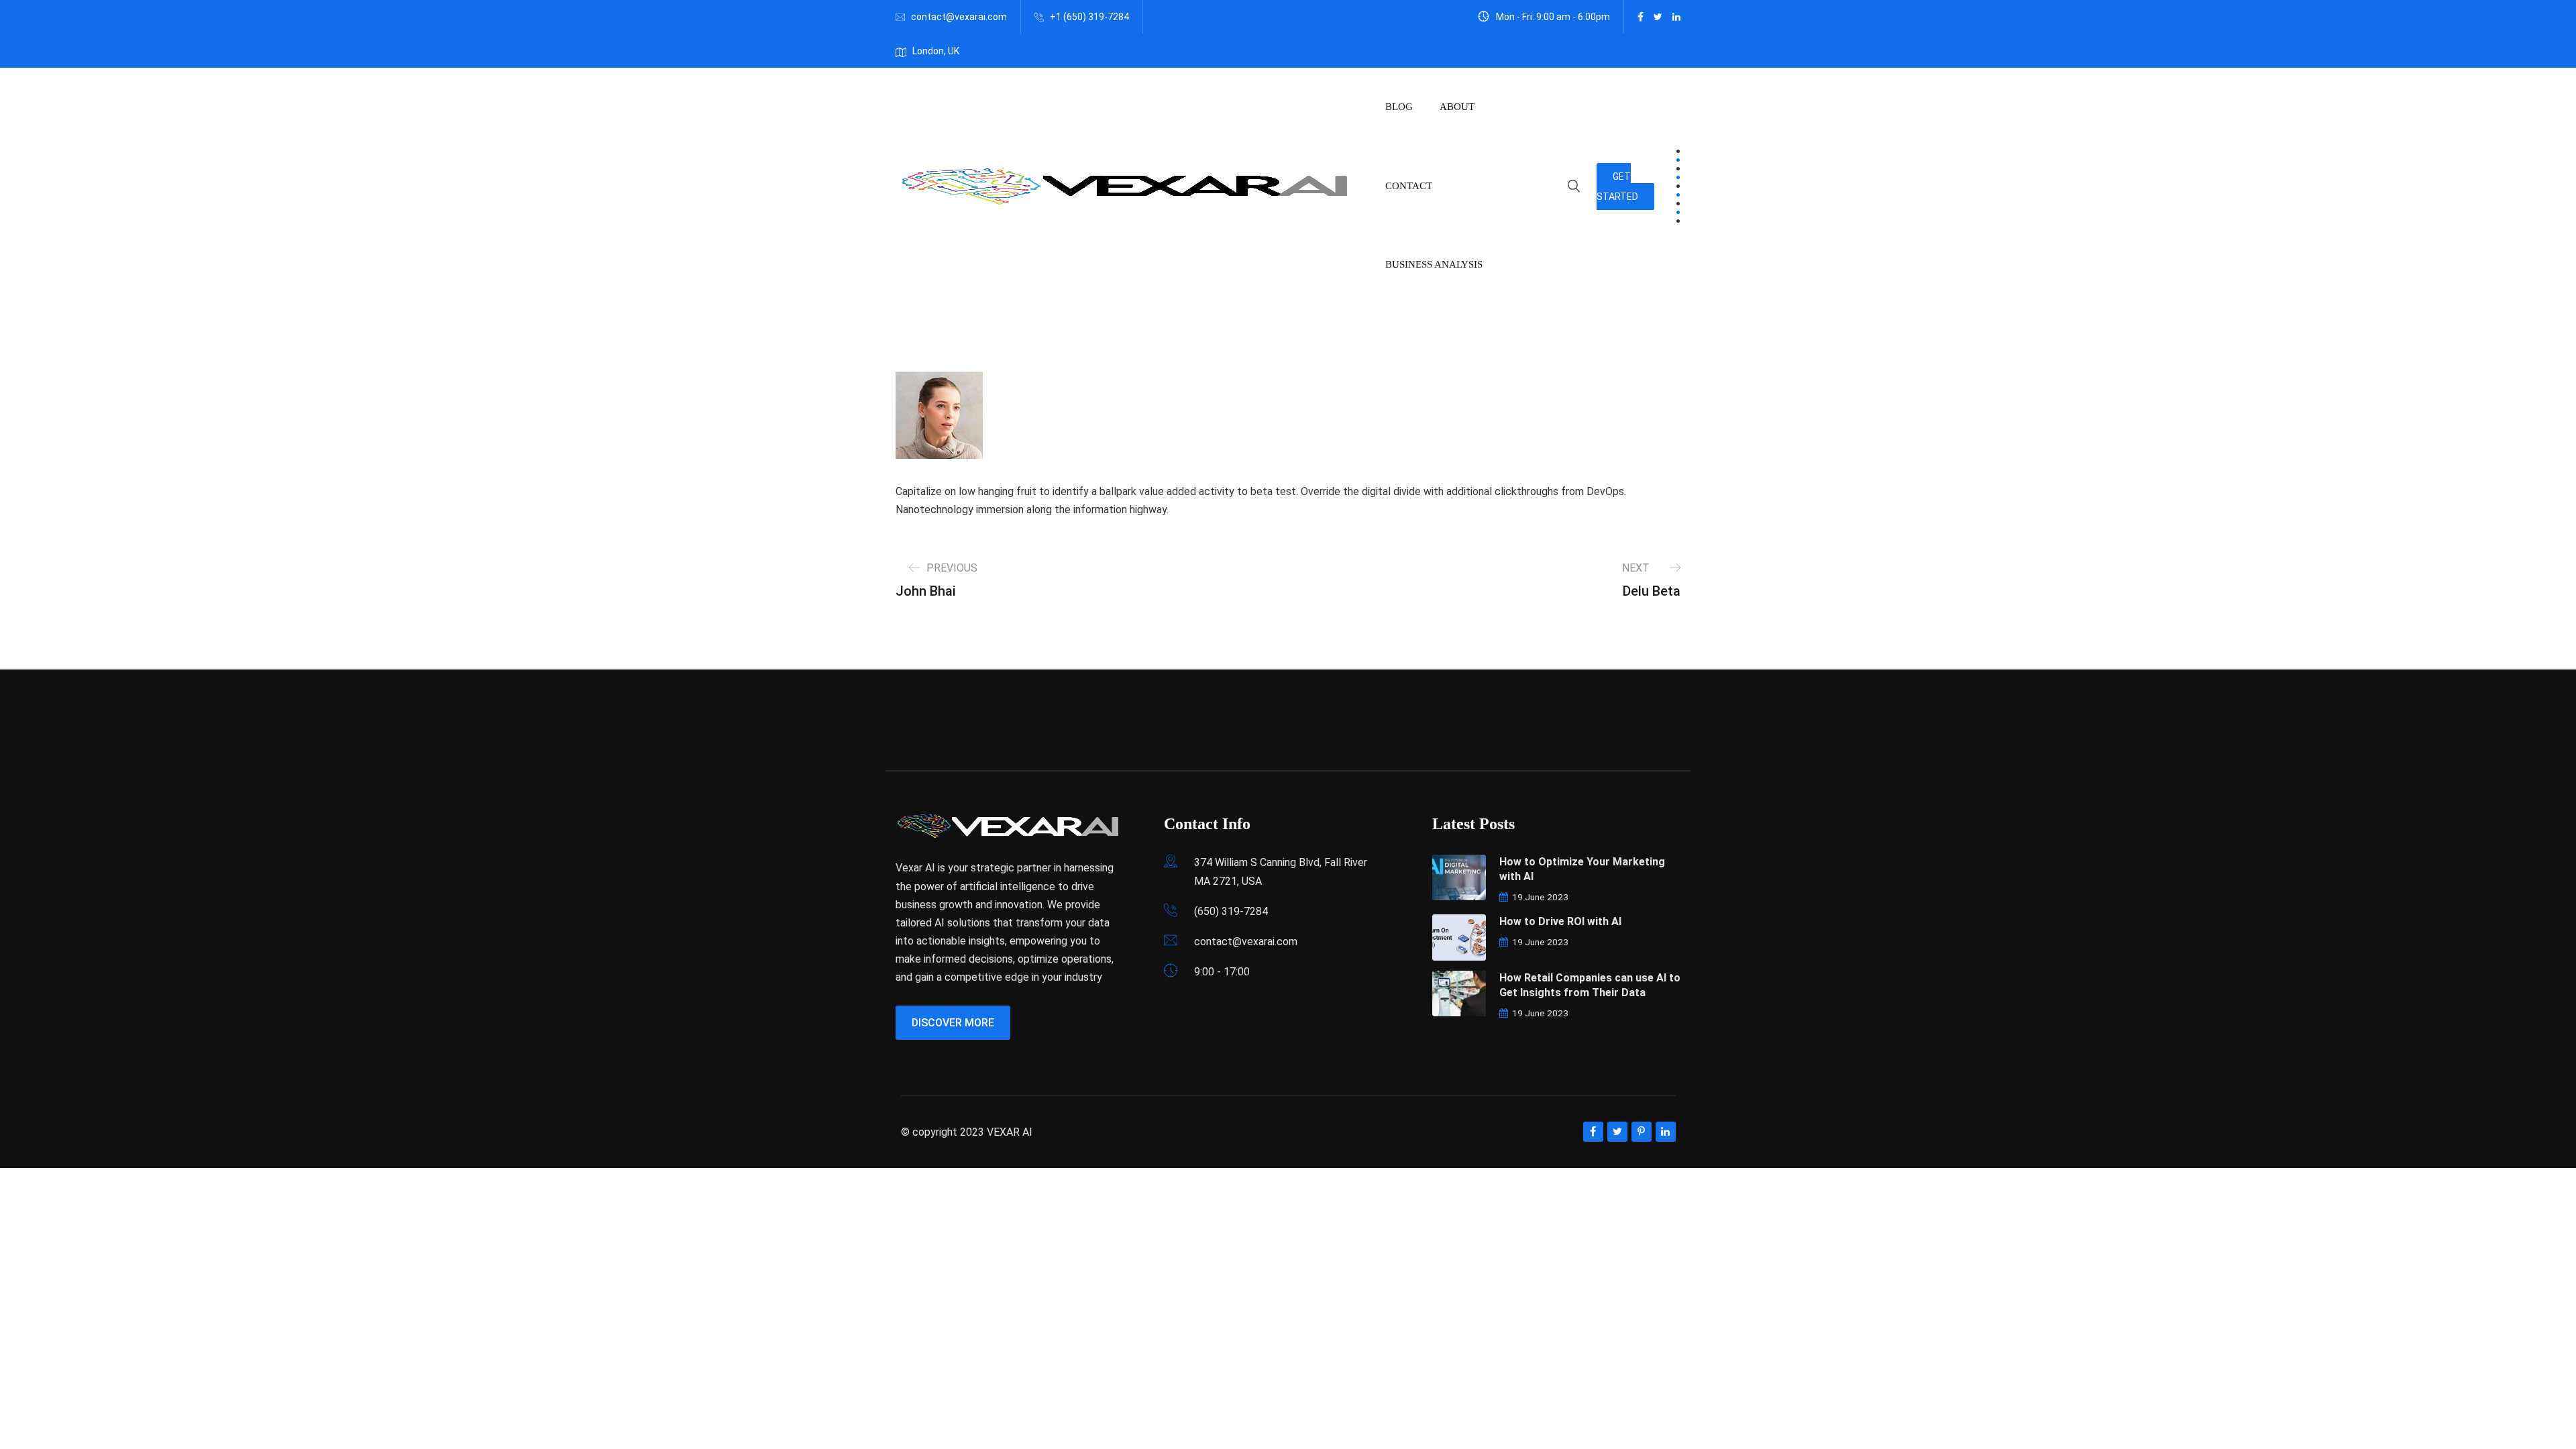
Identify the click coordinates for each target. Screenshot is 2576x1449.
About (1457, 107)
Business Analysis (1434, 264)
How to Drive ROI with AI (1560, 921)
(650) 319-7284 (1231, 911)
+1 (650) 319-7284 (1089, 17)
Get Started (1617, 186)
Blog (1399, 107)
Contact (1409, 186)
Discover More (953, 1023)
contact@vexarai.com (959, 17)
